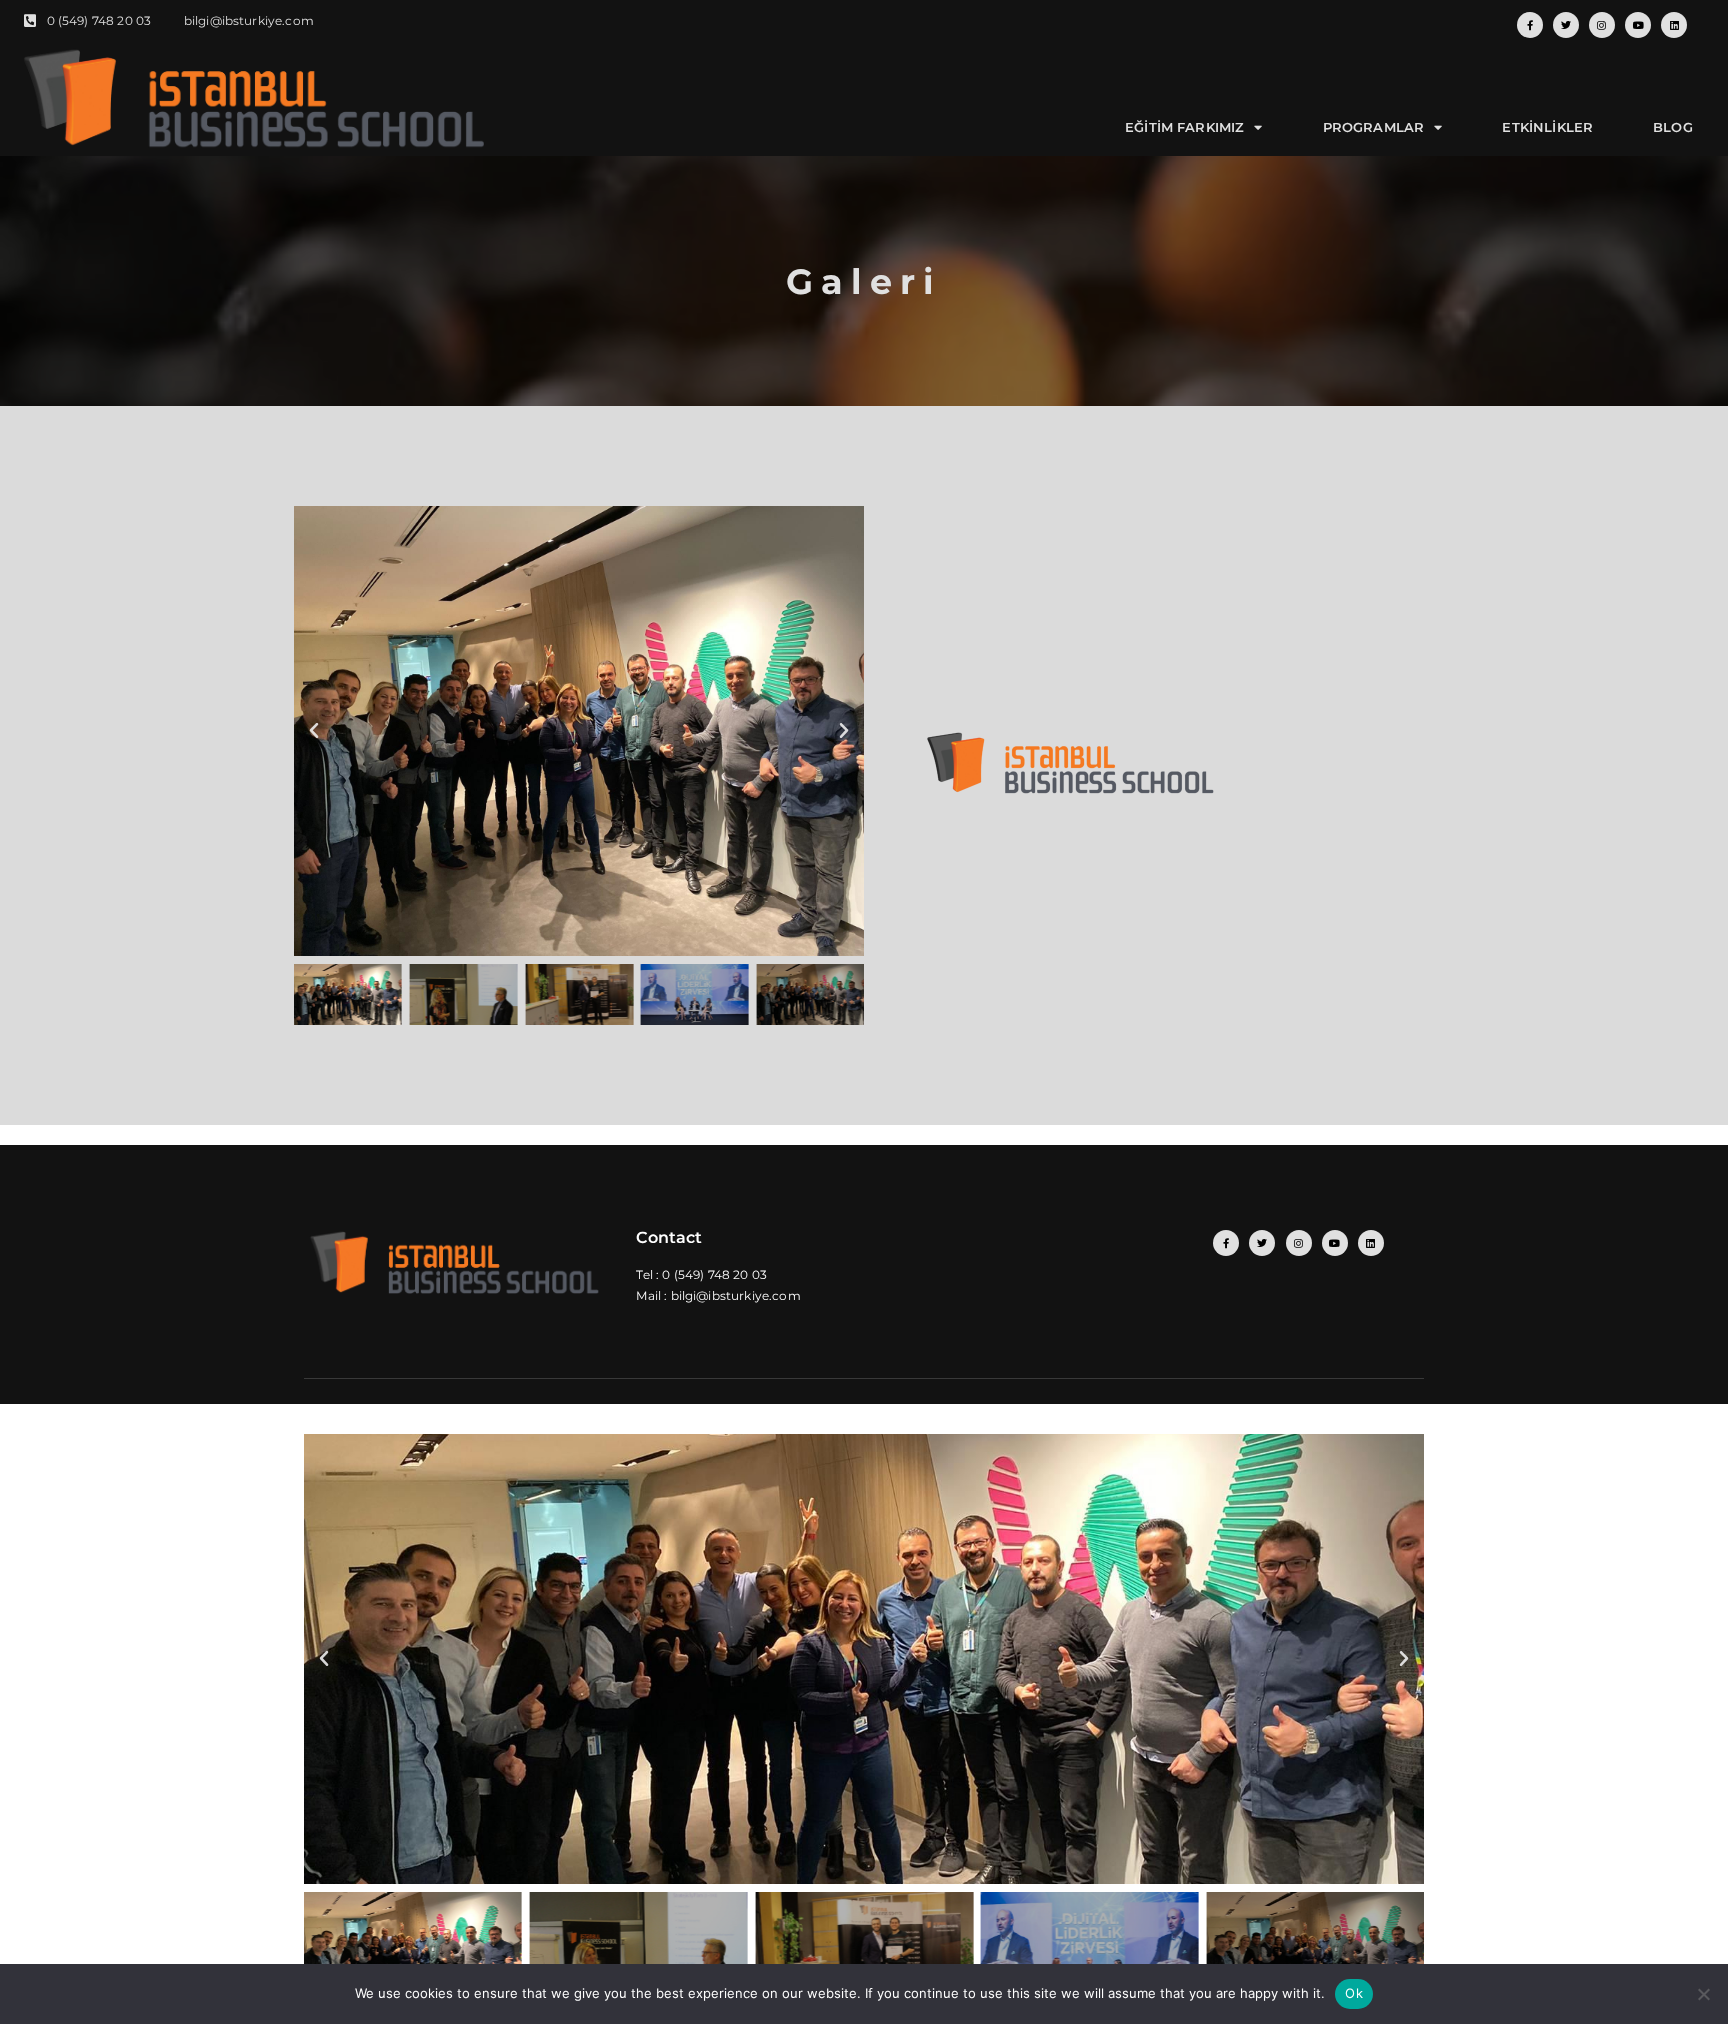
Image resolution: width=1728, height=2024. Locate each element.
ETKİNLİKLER (1547, 127)
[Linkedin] (1674, 25)
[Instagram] (1602, 25)
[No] (1703, 1994)
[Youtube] (1638, 25)
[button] (314, 731)
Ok (1354, 1993)
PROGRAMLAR (1374, 127)
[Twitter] (1566, 25)
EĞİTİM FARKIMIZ (1184, 127)
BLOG (1673, 127)
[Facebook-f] (1530, 25)
